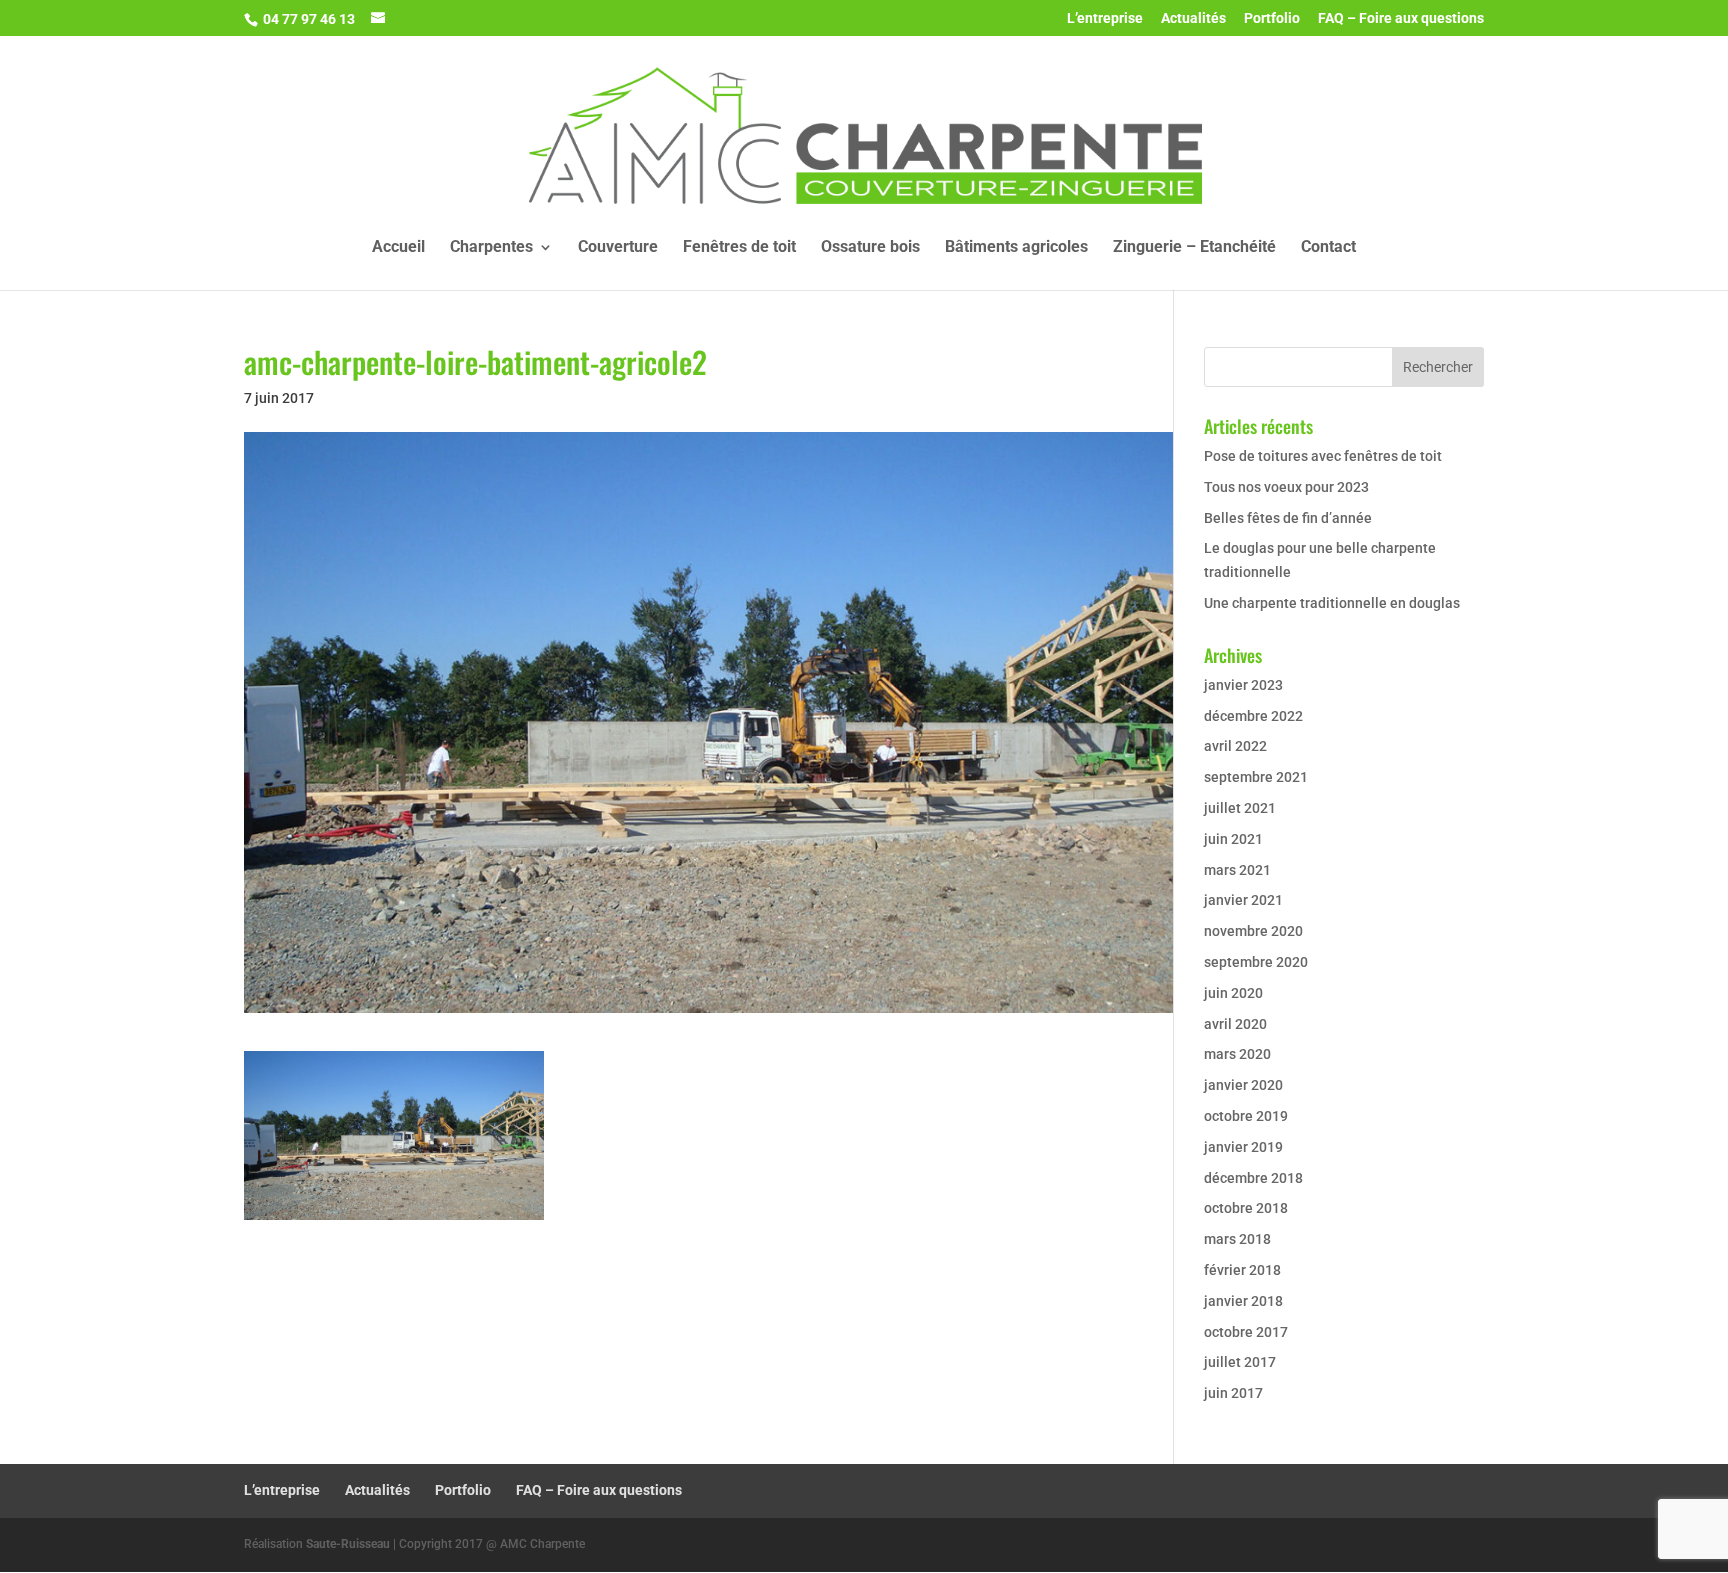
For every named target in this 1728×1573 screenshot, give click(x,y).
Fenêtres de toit (739, 248)
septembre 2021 (1256, 777)
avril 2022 (1235, 746)
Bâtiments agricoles (1016, 248)
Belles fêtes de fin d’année (1288, 518)
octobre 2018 (1246, 1208)
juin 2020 (1233, 993)
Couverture (618, 248)
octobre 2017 (1246, 1332)
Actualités (1193, 18)
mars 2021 (1237, 870)
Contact (1328, 248)
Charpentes (491, 248)
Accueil (398, 248)
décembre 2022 (1253, 716)
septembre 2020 (1256, 962)
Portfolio (1272, 18)
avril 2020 (1235, 1024)
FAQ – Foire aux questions (1401, 18)
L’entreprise (1105, 18)
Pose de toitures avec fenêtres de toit (1323, 456)
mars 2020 (1237, 1054)
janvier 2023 (1243, 685)
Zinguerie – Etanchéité (1194, 248)
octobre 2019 (1246, 1116)
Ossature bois (870, 248)
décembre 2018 (1253, 1178)
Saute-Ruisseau (348, 1544)
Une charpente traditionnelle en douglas (1332, 603)
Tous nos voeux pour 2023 (1286, 487)
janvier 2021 (1243, 900)
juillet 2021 (1240, 808)
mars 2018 (1237, 1239)
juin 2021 (1233, 839)
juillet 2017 (1240, 1362)
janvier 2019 (1243, 1147)
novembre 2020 (1253, 931)
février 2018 (1242, 1270)
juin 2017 (1233, 1393)
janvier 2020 (1243, 1085)
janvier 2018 (1243, 1301)
